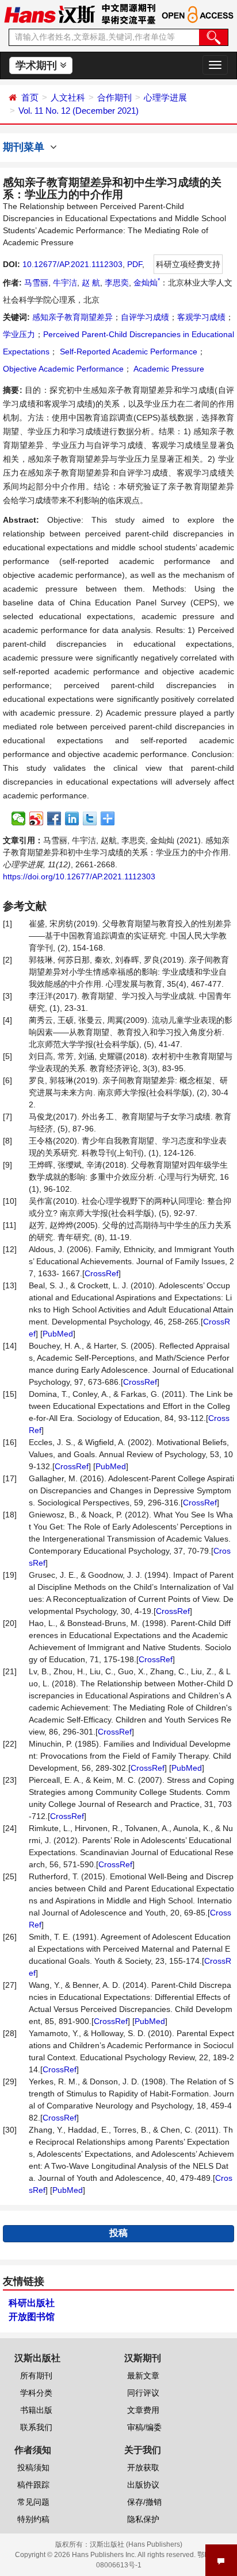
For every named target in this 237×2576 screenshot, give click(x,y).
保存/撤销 (144, 2502)
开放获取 (143, 2467)
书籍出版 (36, 2410)
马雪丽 (36, 283)
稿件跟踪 (33, 2485)
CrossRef (102, 1273)
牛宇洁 (65, 283)
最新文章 (143, 2376)
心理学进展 (165, 97)
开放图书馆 (32, 2317)
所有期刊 (36, 2376)
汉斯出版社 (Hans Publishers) (136, 2544)
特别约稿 (33, 2519)
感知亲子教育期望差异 (72, 317)
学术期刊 (38, 65)
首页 (30, 97)
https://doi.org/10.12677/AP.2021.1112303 (79, 876)
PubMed (58, 1334)
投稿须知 (33, 2467)
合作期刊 (114, 97)
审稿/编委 (144, 2427)
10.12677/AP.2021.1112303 (72, 264)
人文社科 (68, 97)
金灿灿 (147, 283)
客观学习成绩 (201, 317)
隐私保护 (143, 2519)
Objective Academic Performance (63, 369)
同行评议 (143, 2393)
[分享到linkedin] (72, 818)
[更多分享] (108, 818)
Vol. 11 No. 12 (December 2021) (79, 111)
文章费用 (143, 2410)
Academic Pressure (168, 369)
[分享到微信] (19, 818)
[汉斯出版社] (49, 14)
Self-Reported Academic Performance (127, 352)
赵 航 (91, 283)
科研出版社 (32, 2303)
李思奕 (117, 283)
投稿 (118, 2233)
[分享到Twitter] (90, 818)
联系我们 (36, 2427)
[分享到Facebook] (54, 818)
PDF (135, 264)
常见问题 (33, 2502)
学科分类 (36, 2393)
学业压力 (19, 334)
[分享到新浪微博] (37, 818)
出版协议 (143, 2485)
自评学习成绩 (145, 317)
